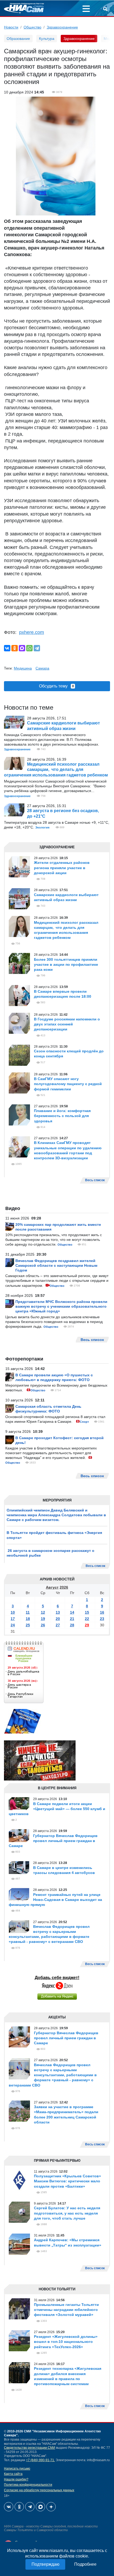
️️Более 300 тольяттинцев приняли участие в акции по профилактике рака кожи (66, 964)
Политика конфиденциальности (28, 2485)
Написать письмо (17, 2469)
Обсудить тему (56, 686)
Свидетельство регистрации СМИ (30, 2448)
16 (102, 1612)
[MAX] (22, 648)
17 (13, 1619)
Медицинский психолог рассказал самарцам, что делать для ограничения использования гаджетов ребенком (56, 770)
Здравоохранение (62, 27)
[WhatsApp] (29, 648)
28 (72, 1625)
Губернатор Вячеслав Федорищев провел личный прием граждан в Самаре (53, 1841)
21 (72, 1619)
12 (43, 1612)
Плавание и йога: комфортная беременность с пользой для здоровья (62, 1116)
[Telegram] (37, 648)
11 (28, 1612)
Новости (11, 27)
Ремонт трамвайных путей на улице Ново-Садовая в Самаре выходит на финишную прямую (55, 1900)
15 (87, 1612)
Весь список (95, 1566)
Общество (32, 27)
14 (72, 1612)
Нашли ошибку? (16, 2479)
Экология (42, 827)
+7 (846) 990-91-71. (40, 2460)
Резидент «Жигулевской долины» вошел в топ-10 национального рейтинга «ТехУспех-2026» (66, 2342)
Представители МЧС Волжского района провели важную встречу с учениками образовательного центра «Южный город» (61, 1306)
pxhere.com (32, 632)
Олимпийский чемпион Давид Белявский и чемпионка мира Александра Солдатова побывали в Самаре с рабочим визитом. (56, 1515)
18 (28, 1619)
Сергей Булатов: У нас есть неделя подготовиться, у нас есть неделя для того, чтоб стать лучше (67, 2213)
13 (58, 1612)
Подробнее (85, 2564)
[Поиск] (105, 10)
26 (43, 1625)
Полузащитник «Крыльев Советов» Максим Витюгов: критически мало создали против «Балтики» (67, 2181)
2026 (64, 1587)
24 (13, 1625)
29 (87, 1625)
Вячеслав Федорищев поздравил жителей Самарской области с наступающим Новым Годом (56, 1265)
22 (87, 1619)
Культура (47, 39)
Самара (42, 668)
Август (52, 1587)
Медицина (23, 668)
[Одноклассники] (15, 648)
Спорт (84, 1422)
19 (43, 1619)
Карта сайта (13, 2474)
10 (13, 1612)
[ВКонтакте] (7, 648)
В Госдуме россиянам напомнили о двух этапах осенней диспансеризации (67, 1024)
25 (28, 1625)
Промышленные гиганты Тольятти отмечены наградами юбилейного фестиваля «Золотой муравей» (66, 2310)
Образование (18, 39)
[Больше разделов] (86, 10)
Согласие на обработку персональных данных (39, 2490)
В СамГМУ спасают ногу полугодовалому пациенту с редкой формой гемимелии (68, 1084)
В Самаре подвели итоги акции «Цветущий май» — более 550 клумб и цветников (57, 1809)
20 (58, 1619)
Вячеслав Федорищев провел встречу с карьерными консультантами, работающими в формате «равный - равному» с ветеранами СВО (53, 2075)
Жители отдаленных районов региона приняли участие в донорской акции (62, 868)
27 (58, 1625)
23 (102, 1619)
